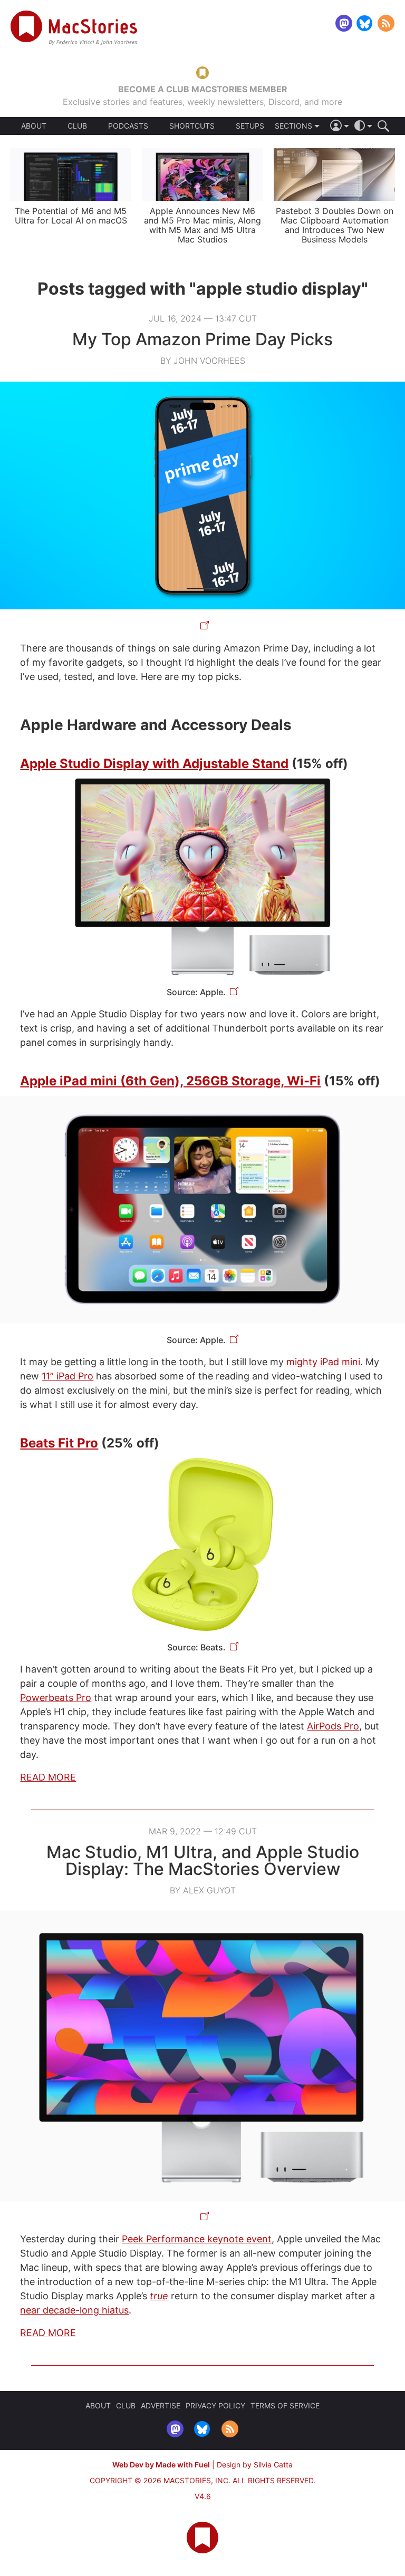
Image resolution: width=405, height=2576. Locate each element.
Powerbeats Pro (56, 1698)
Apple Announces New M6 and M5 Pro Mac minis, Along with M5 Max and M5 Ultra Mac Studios (202, 225)
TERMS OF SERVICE (285, 2405)
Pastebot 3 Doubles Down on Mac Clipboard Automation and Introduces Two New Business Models (335, 225)
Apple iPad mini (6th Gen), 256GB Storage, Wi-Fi (170, 1081)
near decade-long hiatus (74, 2310)
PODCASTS (128, 126)
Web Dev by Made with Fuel (161, 2465)
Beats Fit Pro (59, 1443)
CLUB (77, 126)
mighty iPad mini (323, 1362)
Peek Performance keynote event (197, 2239)
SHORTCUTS (192, 126)
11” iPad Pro (67, 1376)
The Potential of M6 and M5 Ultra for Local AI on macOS (71, 216)
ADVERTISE (161, 2405)
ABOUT (34, 126)
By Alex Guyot (203, 1890)
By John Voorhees (203, 361)
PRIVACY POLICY (215, 2405)
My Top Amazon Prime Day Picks (202, 339)
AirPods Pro (333, 1726)
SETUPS (250, 126)
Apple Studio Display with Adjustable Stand (154, 764)
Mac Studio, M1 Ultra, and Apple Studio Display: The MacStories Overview (203, 1860)
